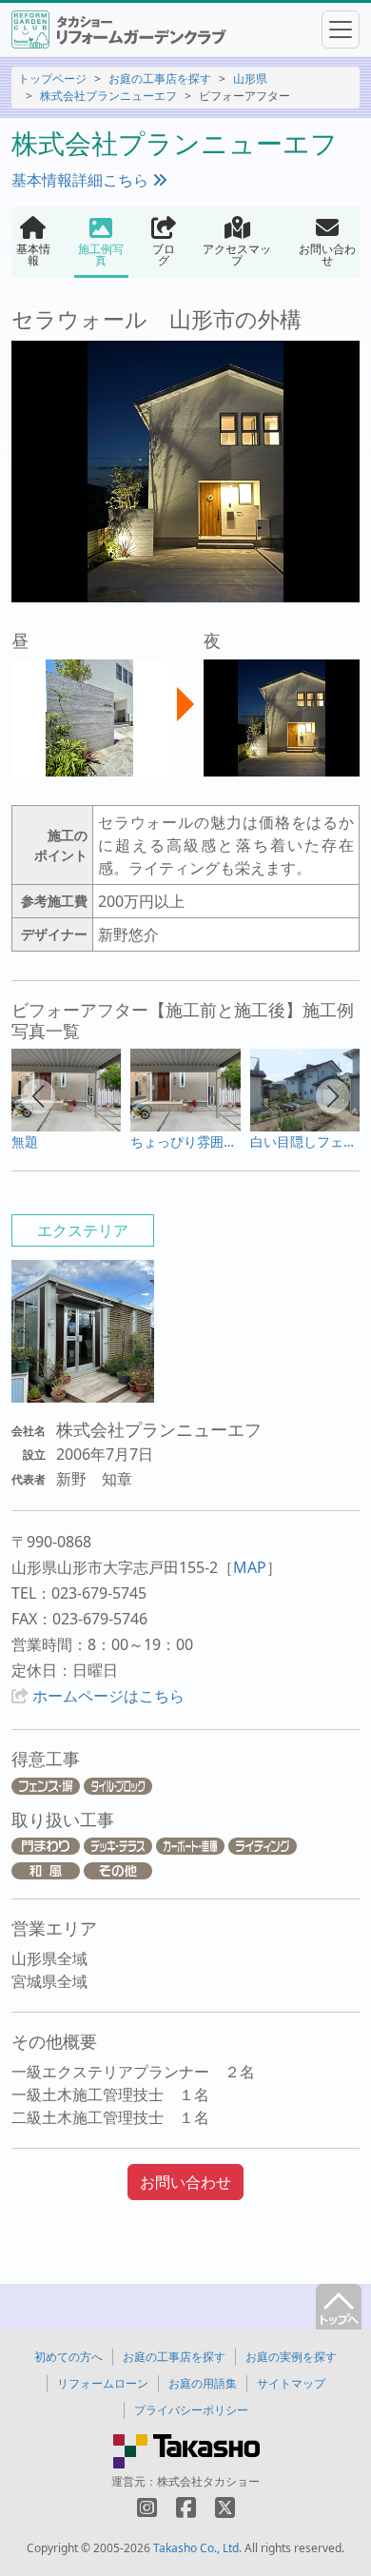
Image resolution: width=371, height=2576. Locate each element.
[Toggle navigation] (341, 29)
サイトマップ (291, 2383)
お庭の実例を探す (291, 2357)
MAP (250, 1567)
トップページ (52, 79)
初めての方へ (68, 2357)
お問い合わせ (185, 2182)
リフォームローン (103, 2383)
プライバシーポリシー (191, 2410)
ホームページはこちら (108, 1696)
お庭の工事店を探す (160, 79)
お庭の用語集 (203, 2383)
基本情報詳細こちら (82, 180)
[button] (38, 1096)
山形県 (250, 79)
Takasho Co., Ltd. (197, 2548)
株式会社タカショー (208, 2481)
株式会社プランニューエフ (108, 96)
